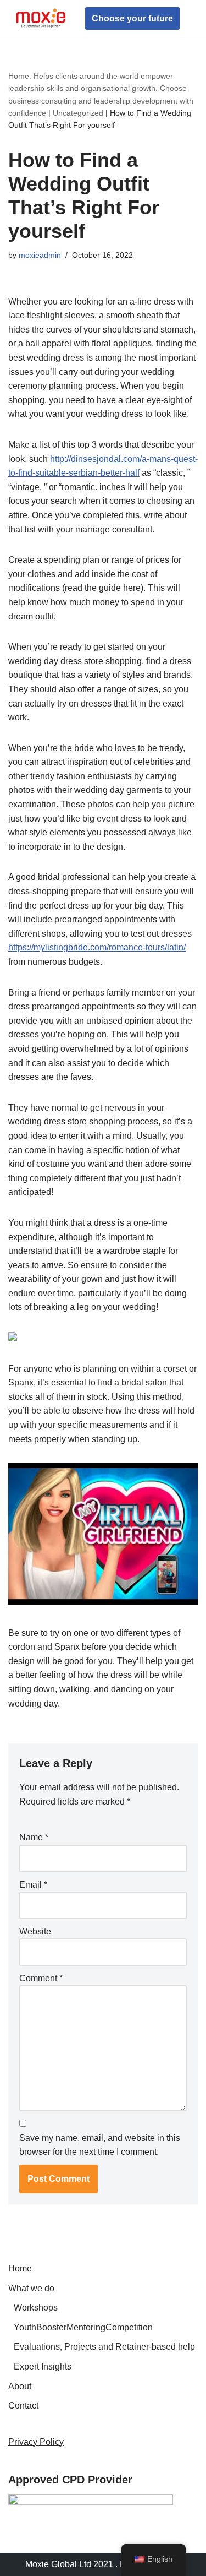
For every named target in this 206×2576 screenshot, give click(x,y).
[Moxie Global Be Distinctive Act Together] (41, 18)
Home (20, 2268)
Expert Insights (43, 2366)
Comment (41, 1978)
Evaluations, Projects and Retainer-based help (104, 2347)
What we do (31, 2288)
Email (33, 1885)
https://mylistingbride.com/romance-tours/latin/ (97, 947)
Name (34, 1837)
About (20, 2386)
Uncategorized (78, 113)
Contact (23, 2406)
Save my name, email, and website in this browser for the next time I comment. (100, 2145)
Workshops (36, 2308)
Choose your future (132, 18)
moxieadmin (40, 255)
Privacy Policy (36, 2442)
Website (35, 1931)
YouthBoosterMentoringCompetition (83, 2327)
